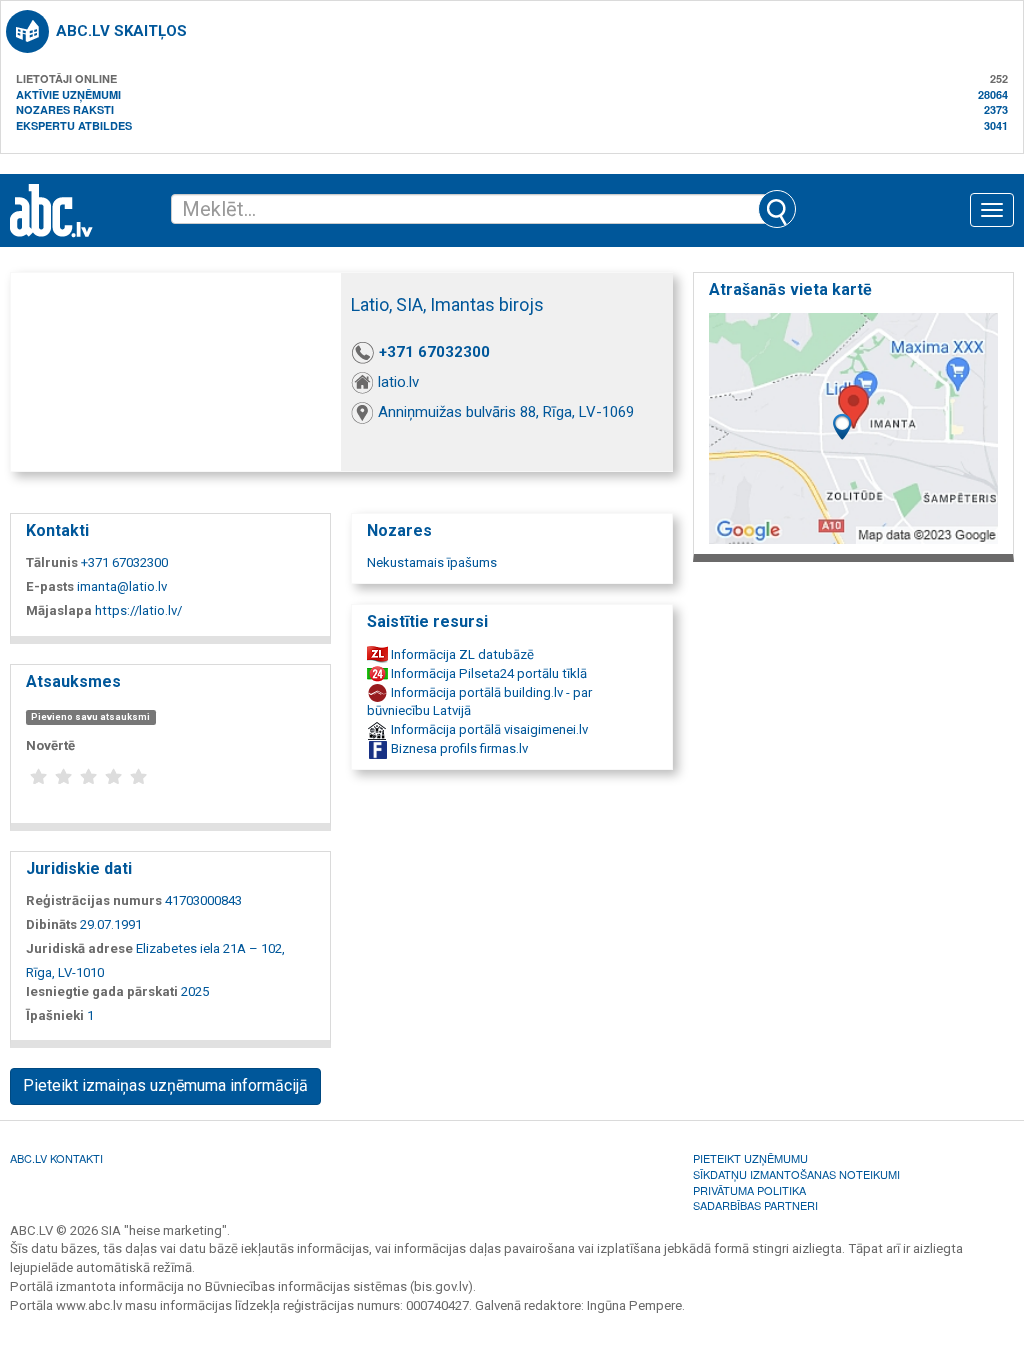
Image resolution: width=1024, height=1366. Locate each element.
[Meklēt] (777, 209)
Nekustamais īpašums (432, 562)
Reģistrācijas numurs (94, 900)
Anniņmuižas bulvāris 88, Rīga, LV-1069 (506, 412)
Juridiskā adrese (79, 948)
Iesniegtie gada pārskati (102, 991)
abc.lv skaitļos (121, 31)
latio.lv (398, 382)
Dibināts (51, 924)
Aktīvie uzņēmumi (68, 94)
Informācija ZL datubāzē (461, 654)
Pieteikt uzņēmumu (750, 1158)
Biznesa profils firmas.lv (458, 748)
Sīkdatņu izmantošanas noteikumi (796, 1174)
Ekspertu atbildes (74, 125)
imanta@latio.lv (122, 586)
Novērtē (50, 745)
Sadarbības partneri (755, 1205)
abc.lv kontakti (56, 1158)
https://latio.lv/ (138, 610)
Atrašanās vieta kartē (790, 289)
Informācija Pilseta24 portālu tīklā (487, 673)
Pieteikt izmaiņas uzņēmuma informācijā (165, 1085)
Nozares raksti (65, 109)
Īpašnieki (55, 1015)
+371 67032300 (434, 352)
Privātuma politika (749, 1190)
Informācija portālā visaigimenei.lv (488, 729)
